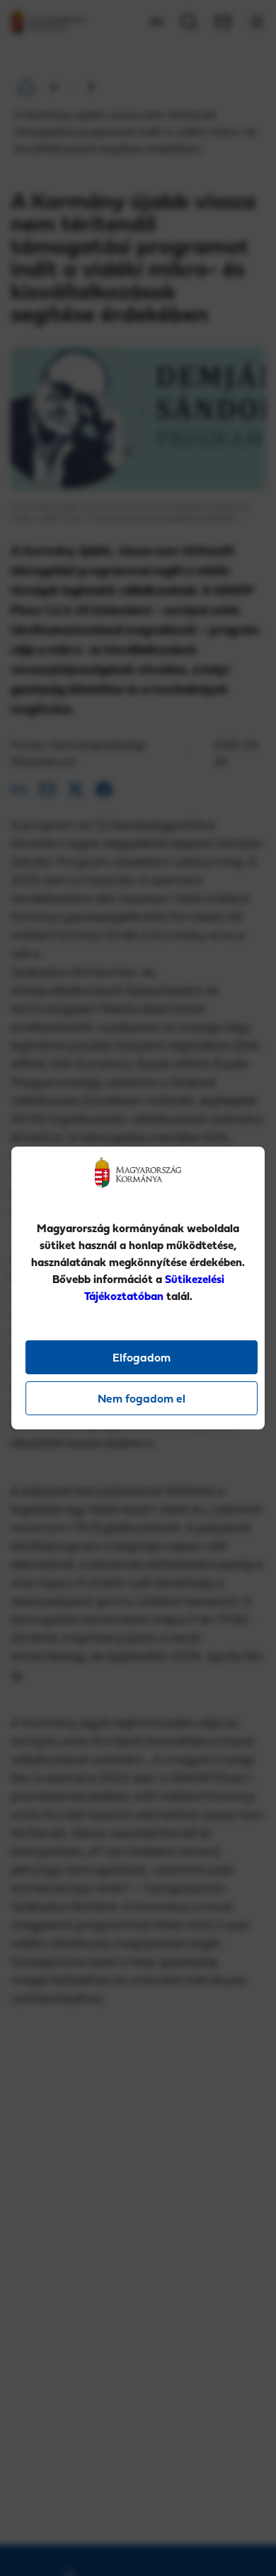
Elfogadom (142, 1357)
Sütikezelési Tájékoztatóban (154, 1287)
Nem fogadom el (142, 1398)
